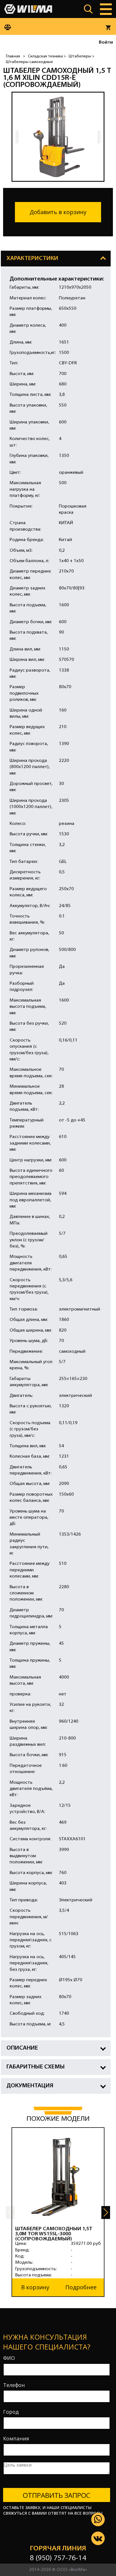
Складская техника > (47, 56)
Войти (106, 42)
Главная (13, 56)
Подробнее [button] (81, 2287)
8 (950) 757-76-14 (58, 2558)
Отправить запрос (57, 2495)
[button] (106, 2213)
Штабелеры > (82, 56)
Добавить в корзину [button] (58, 212)
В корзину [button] (35, 2287)
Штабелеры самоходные (29, 62)
